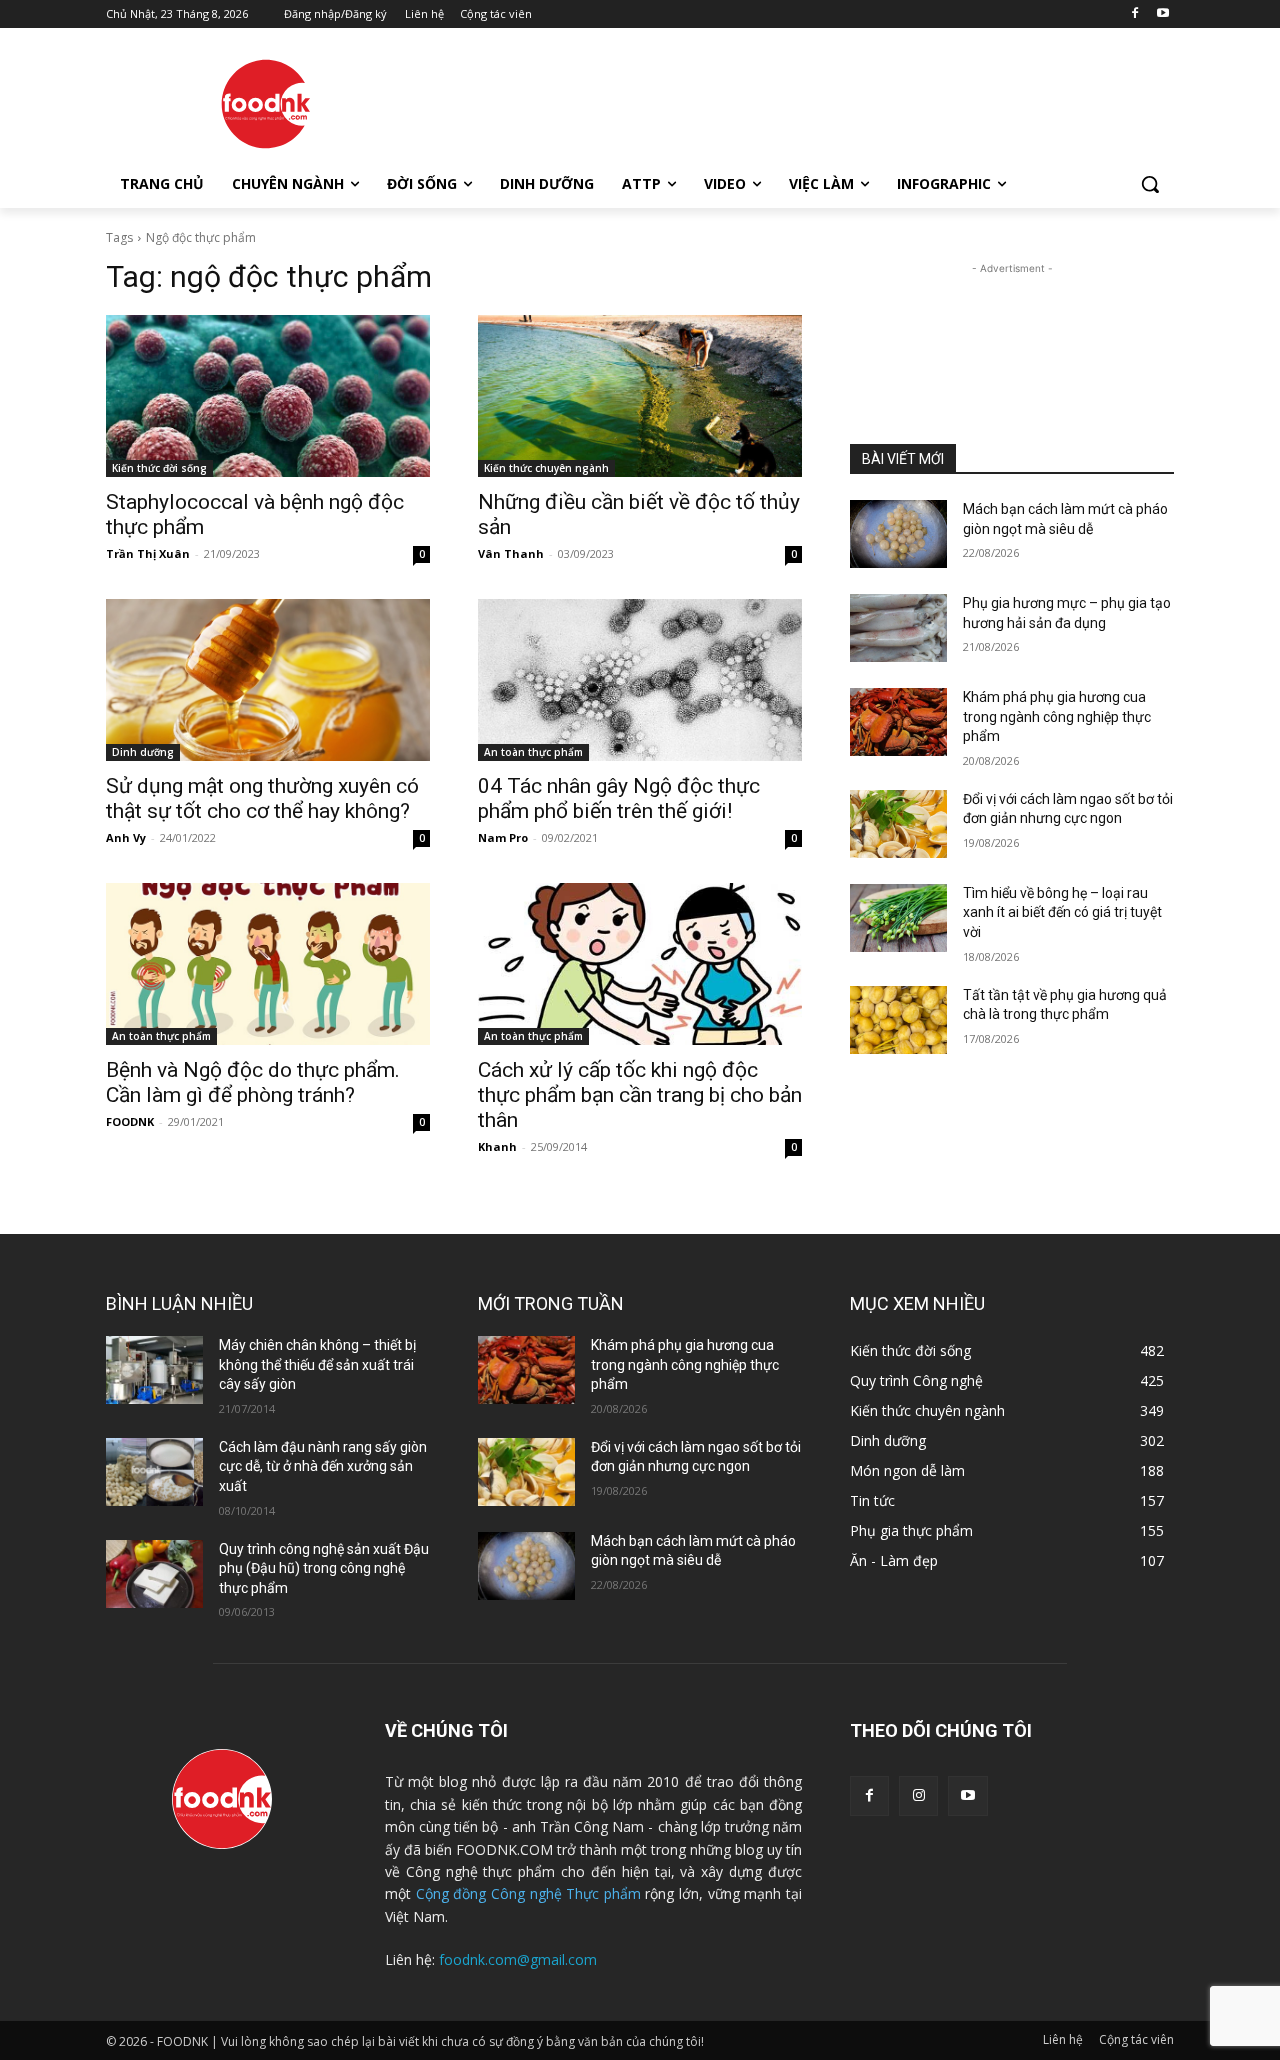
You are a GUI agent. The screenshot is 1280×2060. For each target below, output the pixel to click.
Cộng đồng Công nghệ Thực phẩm (528, 1893)
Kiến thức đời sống (159, 468)
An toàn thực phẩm (533, 752)
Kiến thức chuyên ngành (546, 468)
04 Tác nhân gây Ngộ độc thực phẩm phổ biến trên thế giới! (619, 798)
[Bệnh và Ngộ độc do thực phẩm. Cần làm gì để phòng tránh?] (268, 964)
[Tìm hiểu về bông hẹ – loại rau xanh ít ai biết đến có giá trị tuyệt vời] (898, 918)
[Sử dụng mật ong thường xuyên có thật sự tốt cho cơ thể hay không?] (268, 680)
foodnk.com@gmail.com (518, 1959)
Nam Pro (503, 837)
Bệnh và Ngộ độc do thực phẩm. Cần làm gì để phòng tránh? (253, 1082)
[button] (1150, 184)
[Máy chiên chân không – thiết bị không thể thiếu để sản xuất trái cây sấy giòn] (154, 1370)
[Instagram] (918, 1795)
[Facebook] (1134, 14)
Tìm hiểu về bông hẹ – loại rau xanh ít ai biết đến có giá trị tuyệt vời (1062, 912)
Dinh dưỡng (143, 752)
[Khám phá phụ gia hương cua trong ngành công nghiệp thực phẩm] (898, 722)
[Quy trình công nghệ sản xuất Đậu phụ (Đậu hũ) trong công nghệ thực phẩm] (154, 1574)
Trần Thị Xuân (148, 553)
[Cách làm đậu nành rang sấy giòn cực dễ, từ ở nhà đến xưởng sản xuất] (154, 1472)
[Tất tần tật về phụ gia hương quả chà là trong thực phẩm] (898, 1020)
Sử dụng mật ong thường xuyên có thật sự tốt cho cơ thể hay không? (262, 798)
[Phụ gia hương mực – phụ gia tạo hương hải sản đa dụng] (898, 628)
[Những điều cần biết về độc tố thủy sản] (640, 396)
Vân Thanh (511, 553)
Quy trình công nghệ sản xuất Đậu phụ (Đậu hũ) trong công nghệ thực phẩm (324, 1568)
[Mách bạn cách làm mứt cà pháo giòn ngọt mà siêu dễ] (898, 534)
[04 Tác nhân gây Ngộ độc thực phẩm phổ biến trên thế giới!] (640, 680)
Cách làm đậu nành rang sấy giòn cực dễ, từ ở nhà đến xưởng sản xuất (323, 1466)
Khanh (497, 1146)
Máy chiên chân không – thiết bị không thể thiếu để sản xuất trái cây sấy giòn (317, 1364)
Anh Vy (126, 837)
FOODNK (130, 1121)
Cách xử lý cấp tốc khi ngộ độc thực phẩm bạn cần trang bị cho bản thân (640, 1095)
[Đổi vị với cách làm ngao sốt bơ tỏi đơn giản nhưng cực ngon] (898, 824)
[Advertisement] (790, 101)
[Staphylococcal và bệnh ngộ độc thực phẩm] (268, 396)
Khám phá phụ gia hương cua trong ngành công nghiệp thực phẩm (1057, 716)
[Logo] (266, 104)
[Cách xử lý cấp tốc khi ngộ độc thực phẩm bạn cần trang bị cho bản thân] (640, 964)
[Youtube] (1162, 14)
